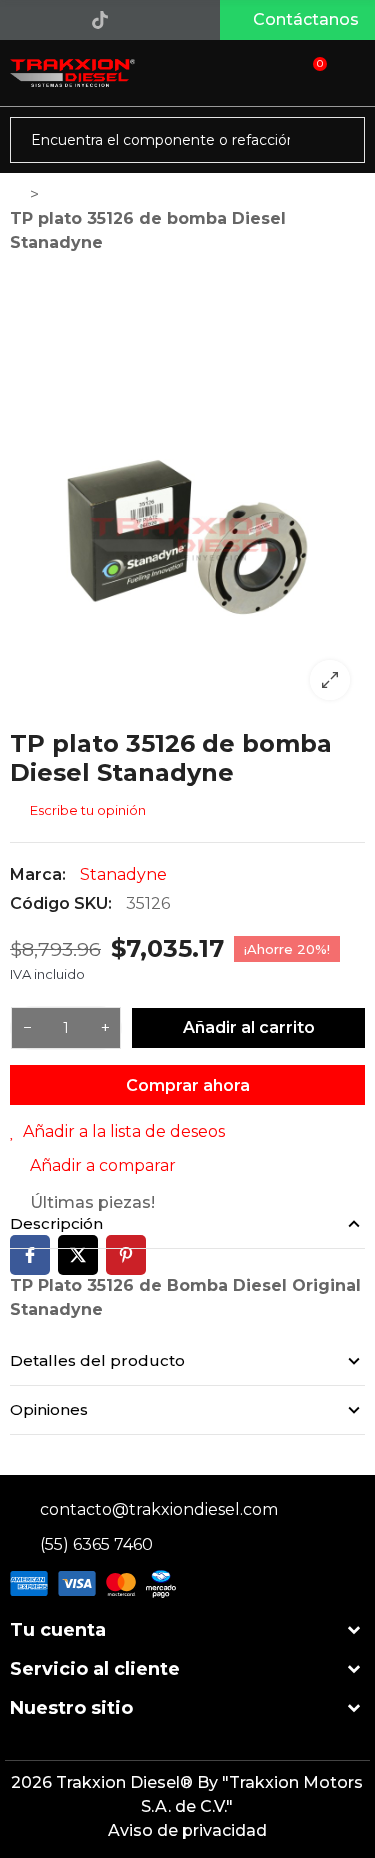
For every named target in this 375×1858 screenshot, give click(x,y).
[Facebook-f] (18, 20)
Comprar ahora (188, 1085)
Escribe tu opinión (86, 810)
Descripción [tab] (56, 1223)
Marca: (38, 874)
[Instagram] (59, 20)
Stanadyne (123, 874)
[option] (187, 537)
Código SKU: (61, 903)
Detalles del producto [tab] (97, 1360)
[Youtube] (141, 20)
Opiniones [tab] (49, 1409)
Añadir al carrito (249, 1027)
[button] (297, 20)
